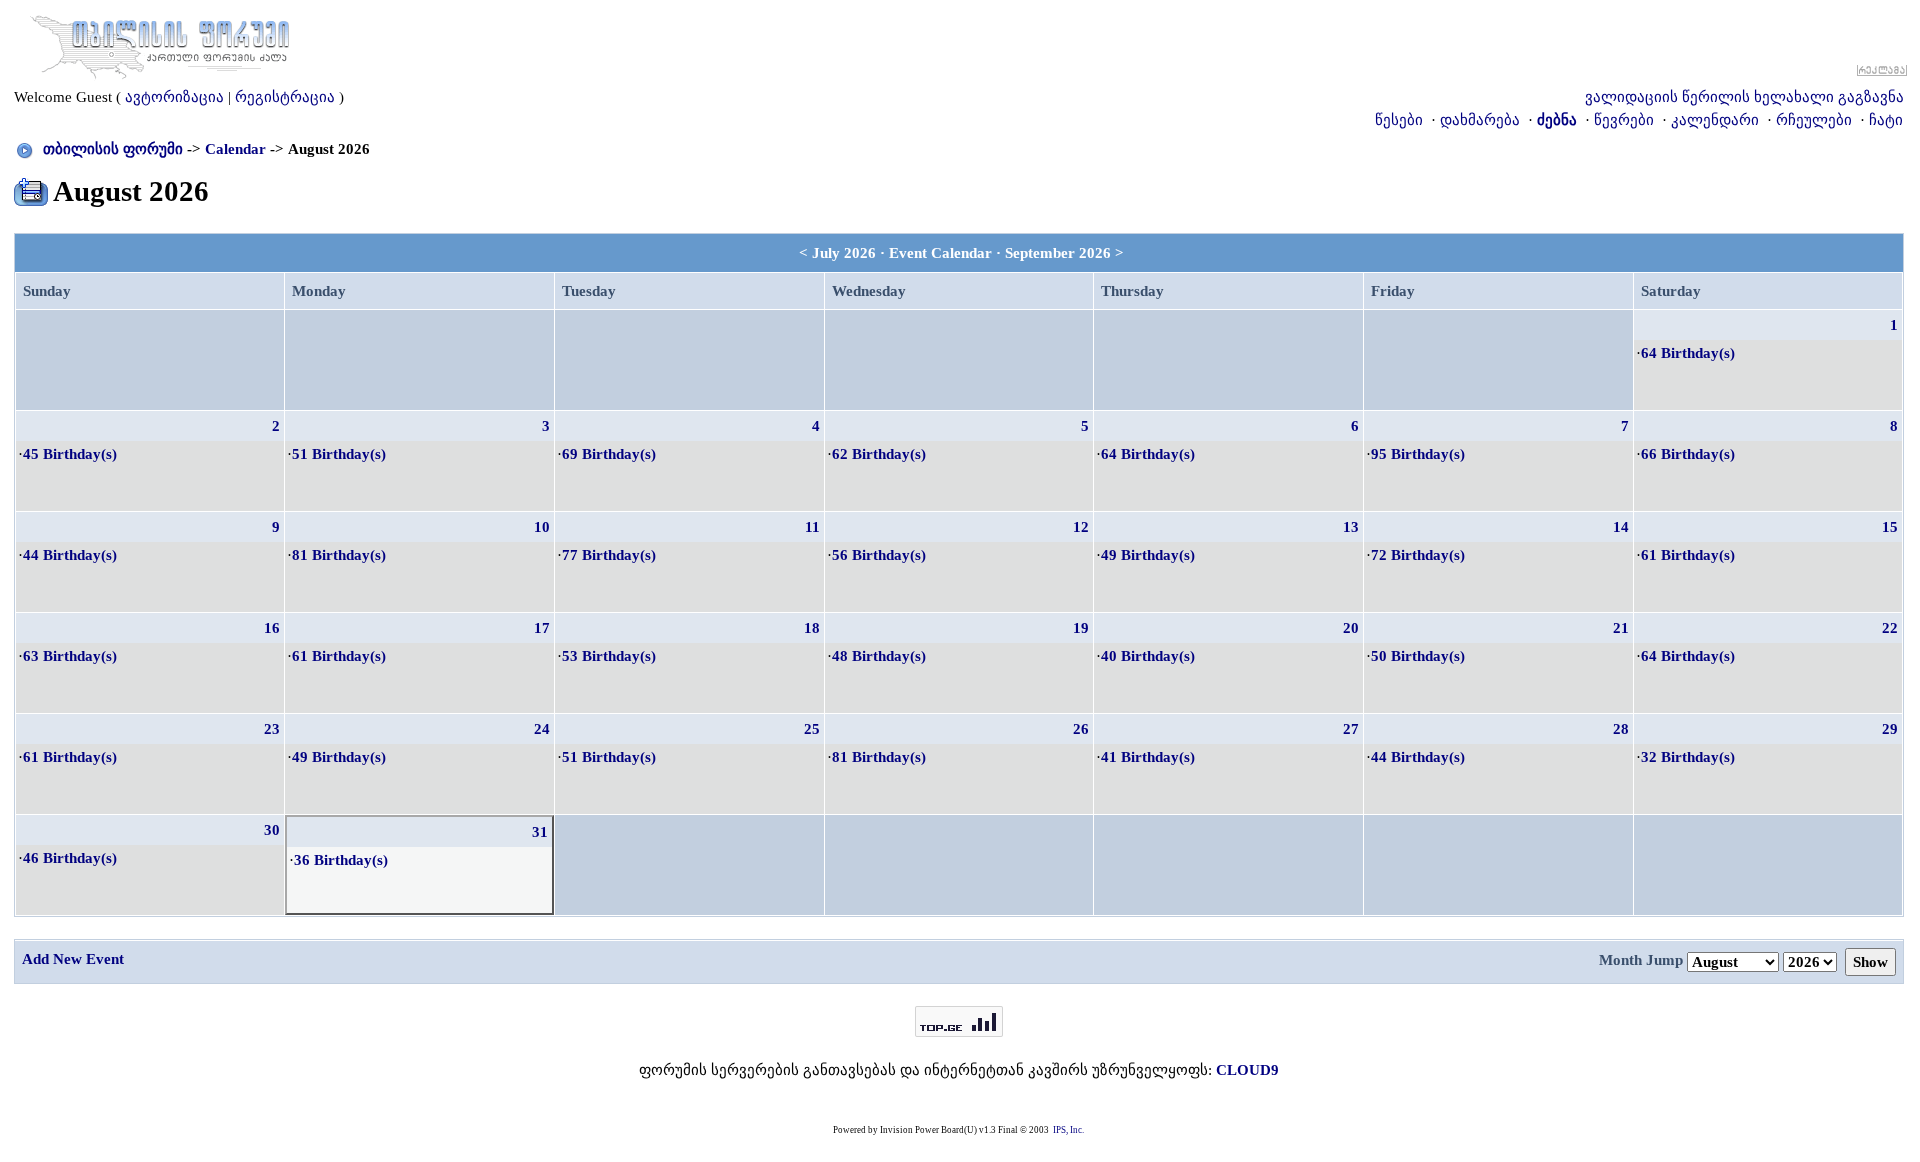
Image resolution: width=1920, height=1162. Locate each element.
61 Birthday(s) (1688, 555)
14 (1621, 527)
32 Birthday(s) (1688, 757)
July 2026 (844, 253)
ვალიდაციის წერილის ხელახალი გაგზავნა (1744, 97)
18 (812, 628)
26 (1081, 729)
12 (1081, 527)
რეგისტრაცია (285, 97)
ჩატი (1886, 120)
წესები (1399, 120)
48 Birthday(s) (879, 656)
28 (1621, 729)
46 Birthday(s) (70, 858)
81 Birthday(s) (339, 555)
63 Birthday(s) (70, 656)
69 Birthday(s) (609, 454)
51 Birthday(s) (339, 454)
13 (1351, 527)
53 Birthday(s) (609, 656)
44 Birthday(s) (70, 555)
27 (1351, 729)
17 (542, 628)
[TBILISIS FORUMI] (160, 43)
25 (812, 729)
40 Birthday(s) (1148, 656)
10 (542, 527)
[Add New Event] (31, 188)
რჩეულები (1814, 120)
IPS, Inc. (1068, 1130)
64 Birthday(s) (1688, 353)
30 (272, 830)
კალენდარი (1715, 120)
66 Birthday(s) (1688, 454)
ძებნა (1557, 120)
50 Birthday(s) (1418, 656)
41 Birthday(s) (1148, 757)
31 (540, 832)
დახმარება (1480, 120)
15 (1890, 527)
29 (1890, 729)
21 (1621, 628)
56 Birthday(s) (879, 555)
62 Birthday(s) (879, 454)
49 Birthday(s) (1148, 555)
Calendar (235, 149)
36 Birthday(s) (341, 860)
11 (812, 527)
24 (542, 729)
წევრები (1624, 120)
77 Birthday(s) (609, 555)
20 (1351, 628)
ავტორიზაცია (174, 97)
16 (272, 628)
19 (1081, 628)
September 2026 (1058, 253)
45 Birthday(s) (70, 454)
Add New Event (73, 959)
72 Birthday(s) (1418, 555)
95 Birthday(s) (1418, 454)
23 (272, 729)
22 (1890, 628)
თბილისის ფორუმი (113, 149)
